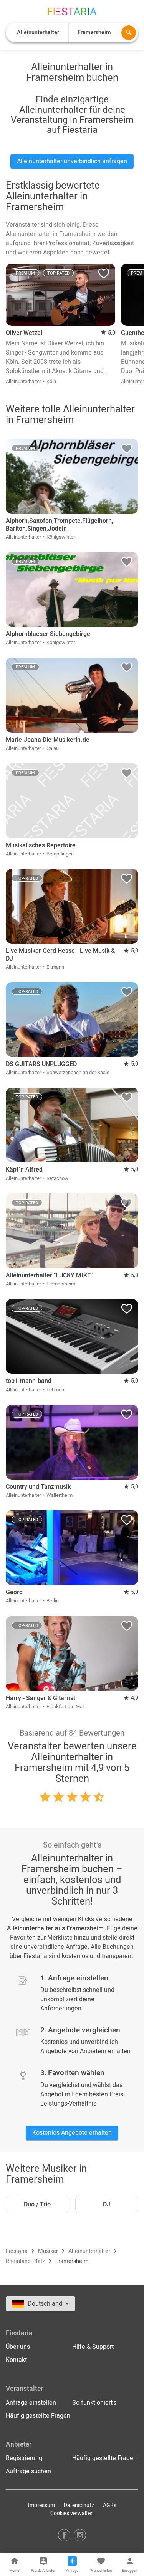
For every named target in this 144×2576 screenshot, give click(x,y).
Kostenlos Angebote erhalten (72, 2133)
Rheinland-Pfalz (26, 2261)
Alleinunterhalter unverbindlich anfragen (72, 161)
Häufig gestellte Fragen (38, 2416)
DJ (107, 2204)
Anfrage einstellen (31, 2403)
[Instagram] (80, 2535)
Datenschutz (79, 2505)
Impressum (41, 2505)
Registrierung (24, 2458)
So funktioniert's (94, 2403)
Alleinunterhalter (90, 2251)
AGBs (110, 2505)
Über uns (18, 2347)
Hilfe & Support (93, 2347)
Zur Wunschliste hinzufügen (104, 275)
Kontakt (16, 2360)
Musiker (49, 2251)
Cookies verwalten (72, 2513)
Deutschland (46, 2304)
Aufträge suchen (28, 2471)
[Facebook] (64, 2535)
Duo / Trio (37, 2204)
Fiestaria (17, 2251)
